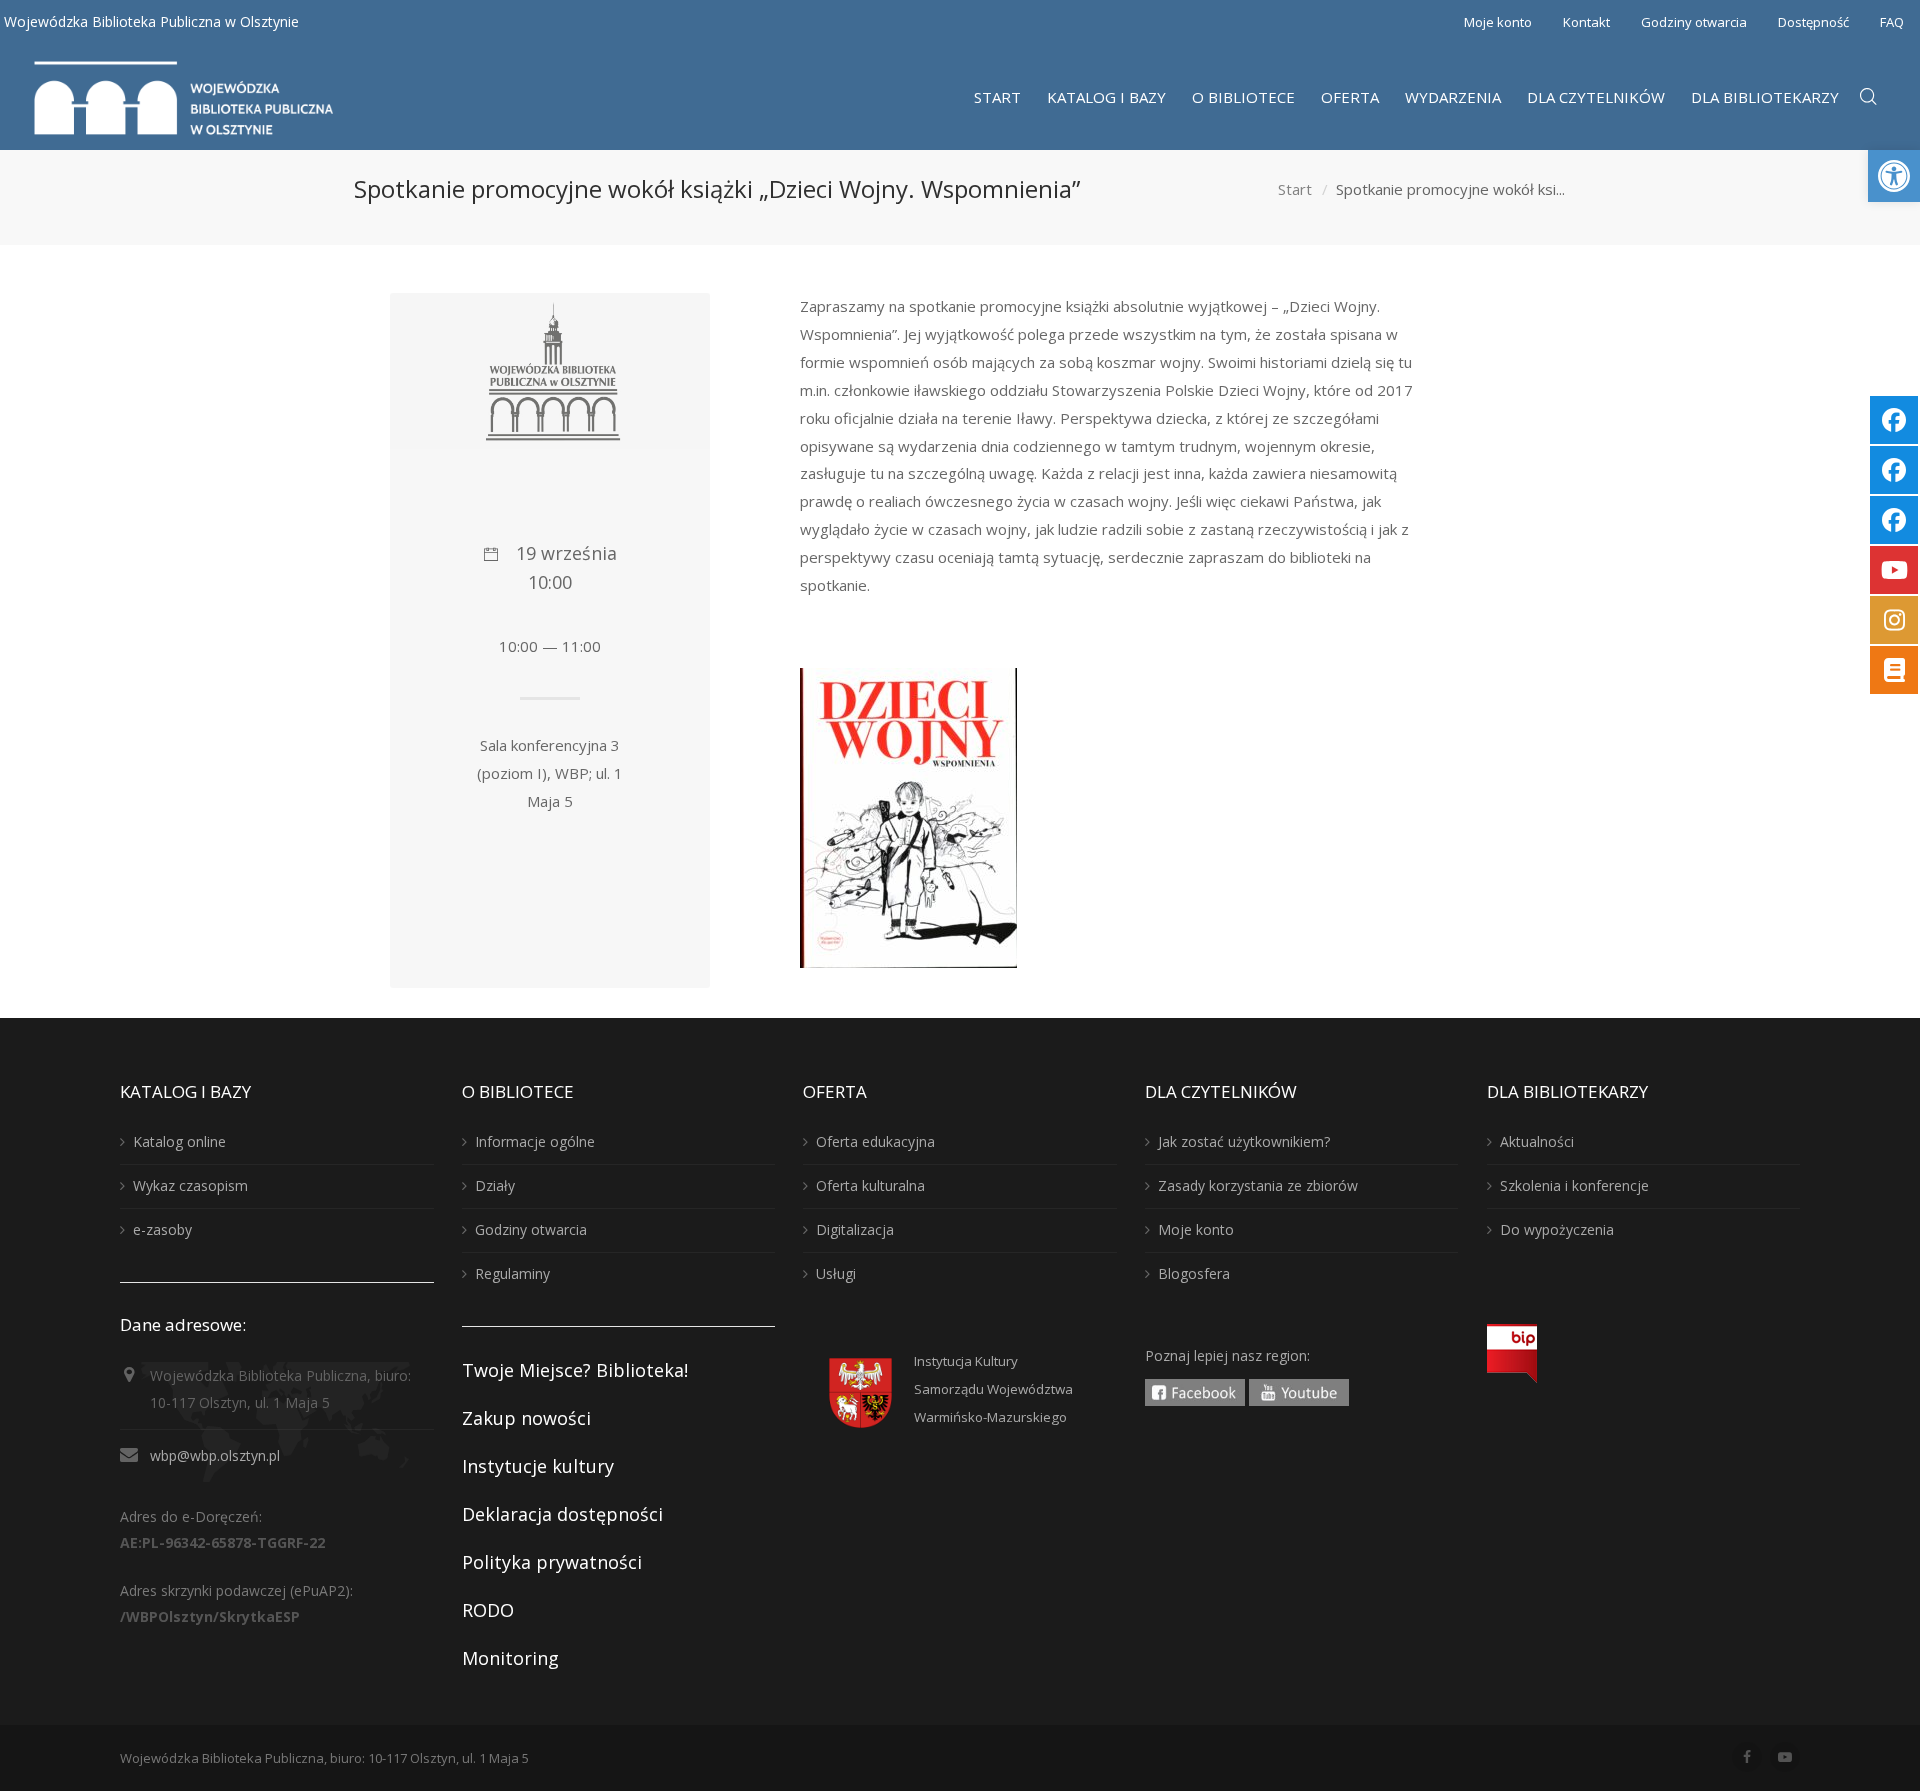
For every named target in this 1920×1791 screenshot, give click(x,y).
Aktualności (1537, 1141)
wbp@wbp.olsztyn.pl (215, 1455)
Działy (495, 1185)
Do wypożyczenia (1557, 1229)
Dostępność (1813, 22)
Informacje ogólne (535, 1141)
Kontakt (1586, 22)
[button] (1894, 176)
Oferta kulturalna (870, 1185)
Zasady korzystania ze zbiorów (1258, 1185)
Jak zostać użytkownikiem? (1244, 1141)
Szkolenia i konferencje (1574, 1185)
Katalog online (179, 1141)
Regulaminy (512, 1273)
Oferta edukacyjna (875, 1141)
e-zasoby (162, 1229)
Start (1295, 189)
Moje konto (1498, 22)
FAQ (1892, 22)
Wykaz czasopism (190, 1185)
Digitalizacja (855, 1229)
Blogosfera (1194, 1273)
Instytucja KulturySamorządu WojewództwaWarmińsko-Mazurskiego (993, 1389)
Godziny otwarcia (1694, 22)
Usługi (836, 1273)
